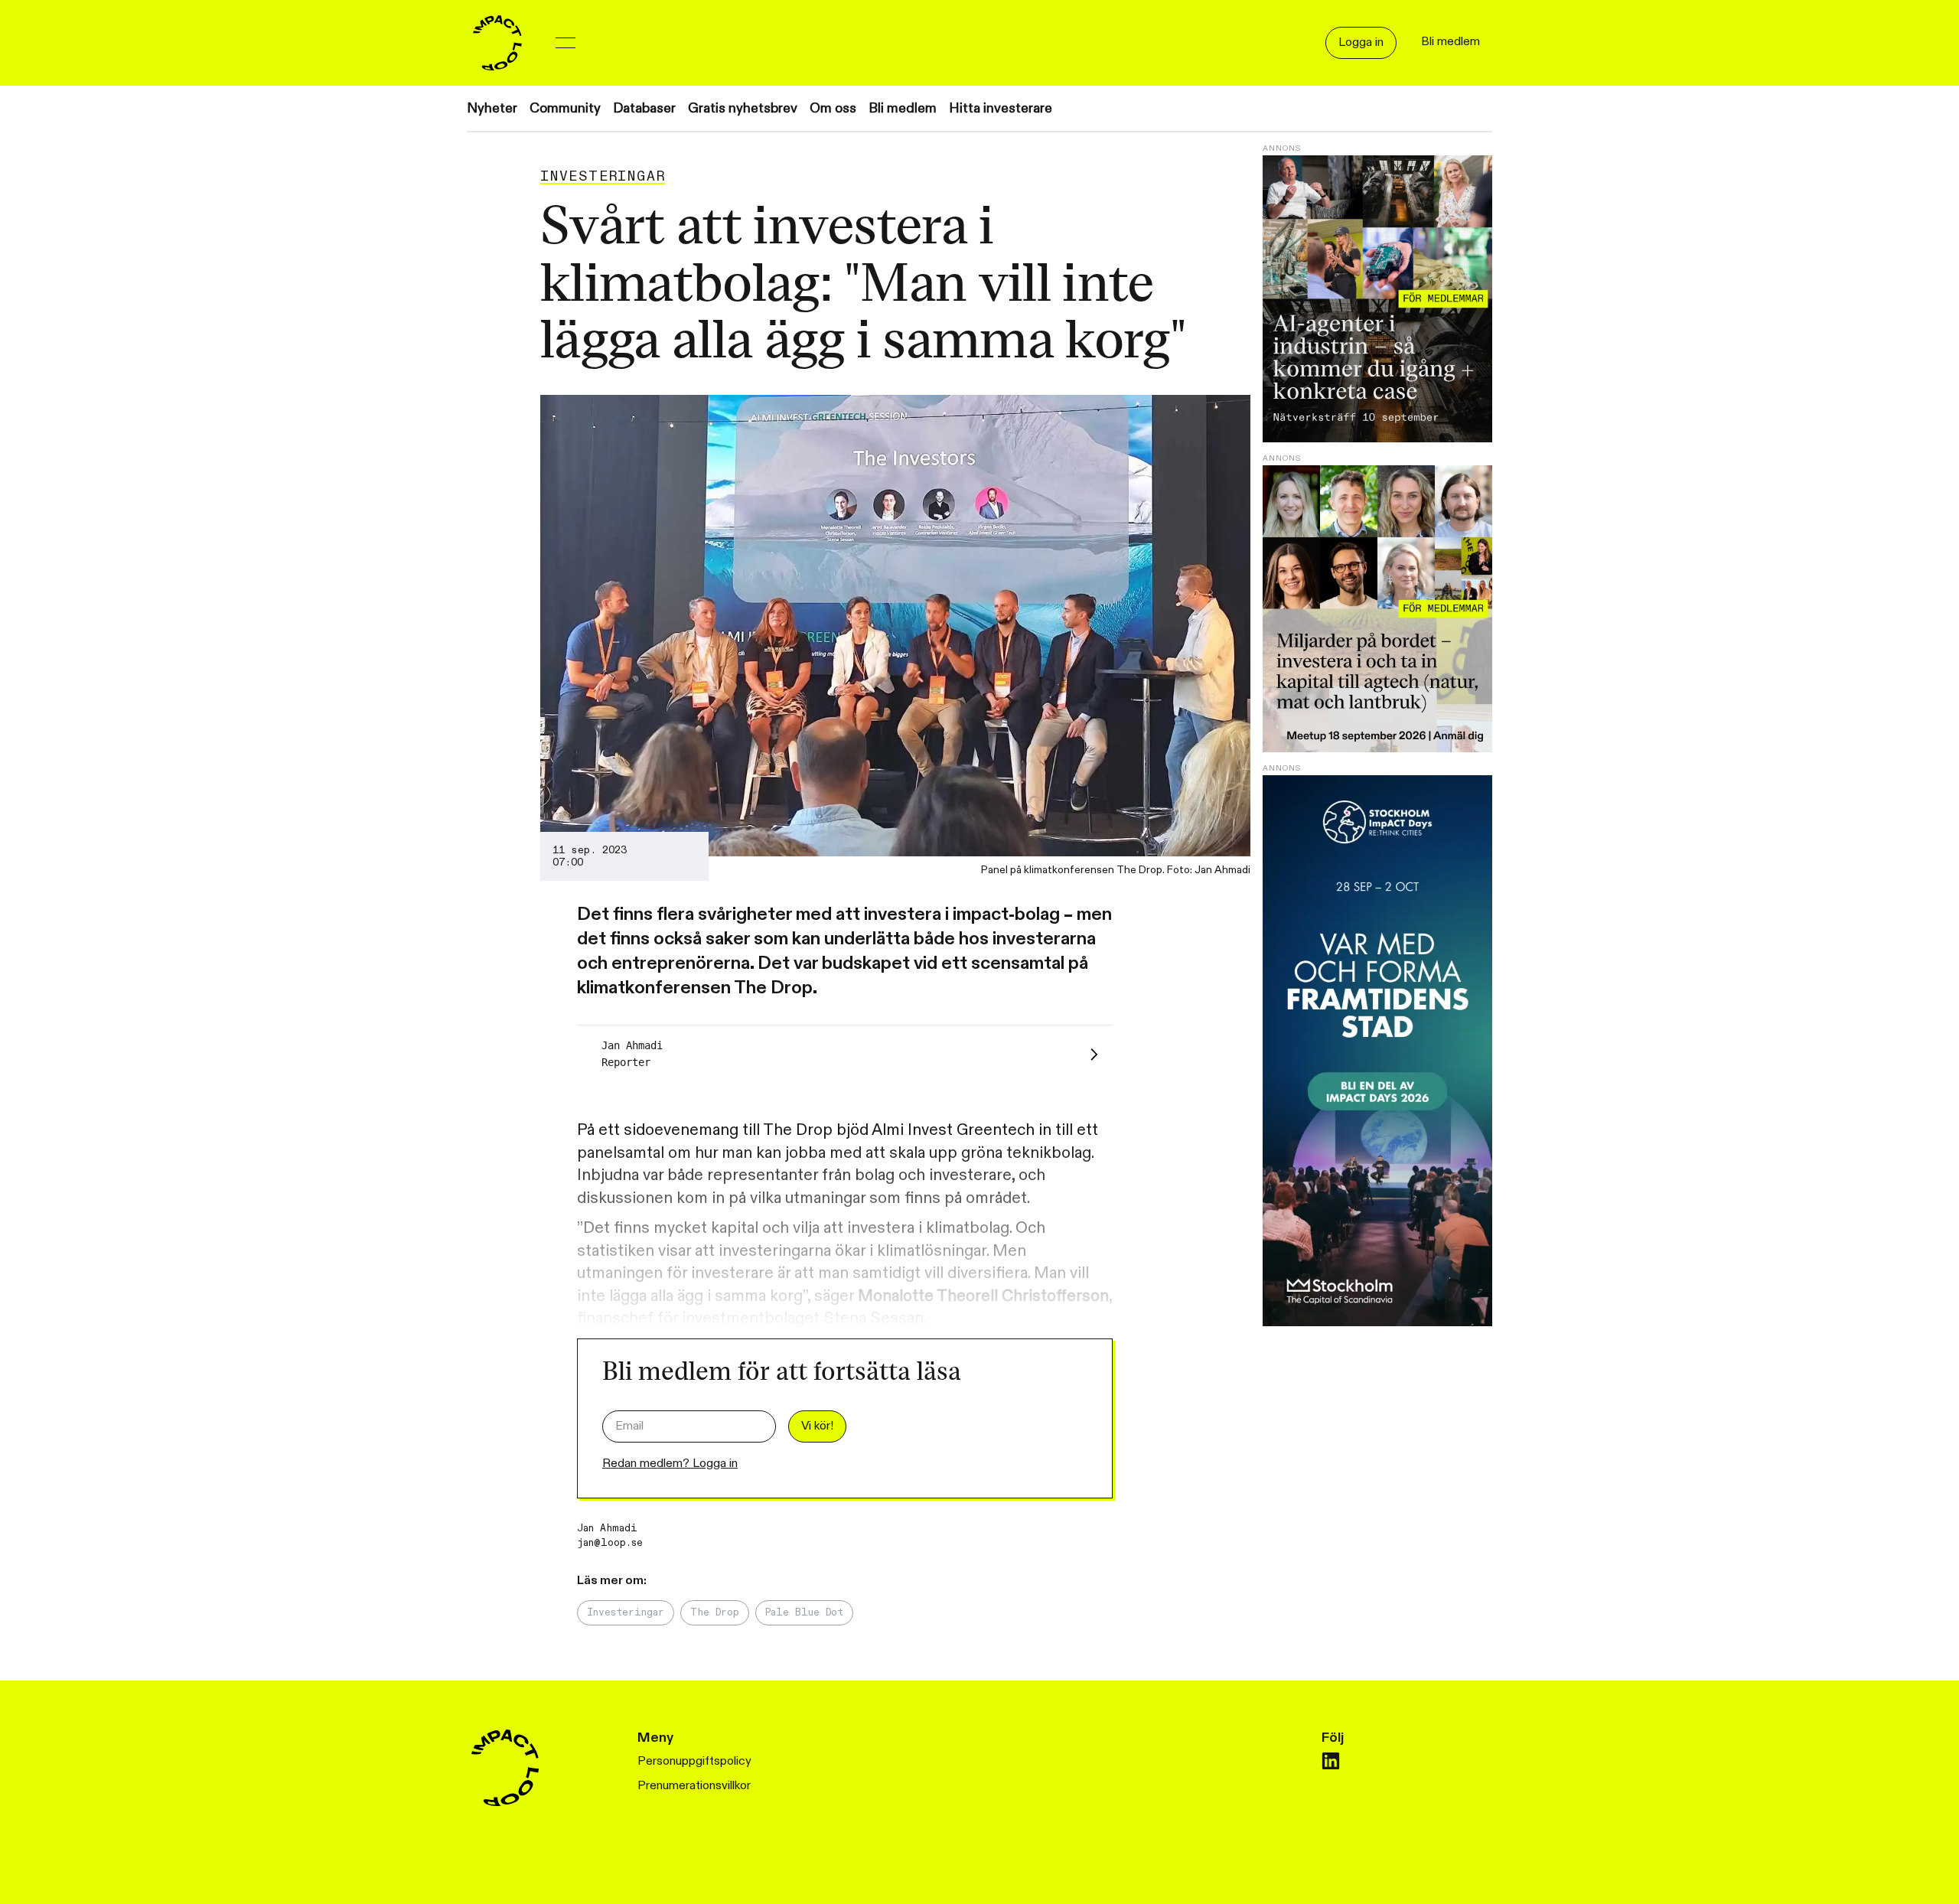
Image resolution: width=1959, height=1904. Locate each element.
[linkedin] (1331, 1761)
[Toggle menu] (566, 43)
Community (565, 108)
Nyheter (492, 108)
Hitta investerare (1001, 108)
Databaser (644, 108)
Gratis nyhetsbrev (743, 108)
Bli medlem (903, 108)
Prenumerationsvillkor (694, 1786)
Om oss (833, 108)
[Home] (497, 43)
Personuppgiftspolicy (694, 1761)
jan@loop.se (610, 1543)
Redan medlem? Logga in (670, 1464)
